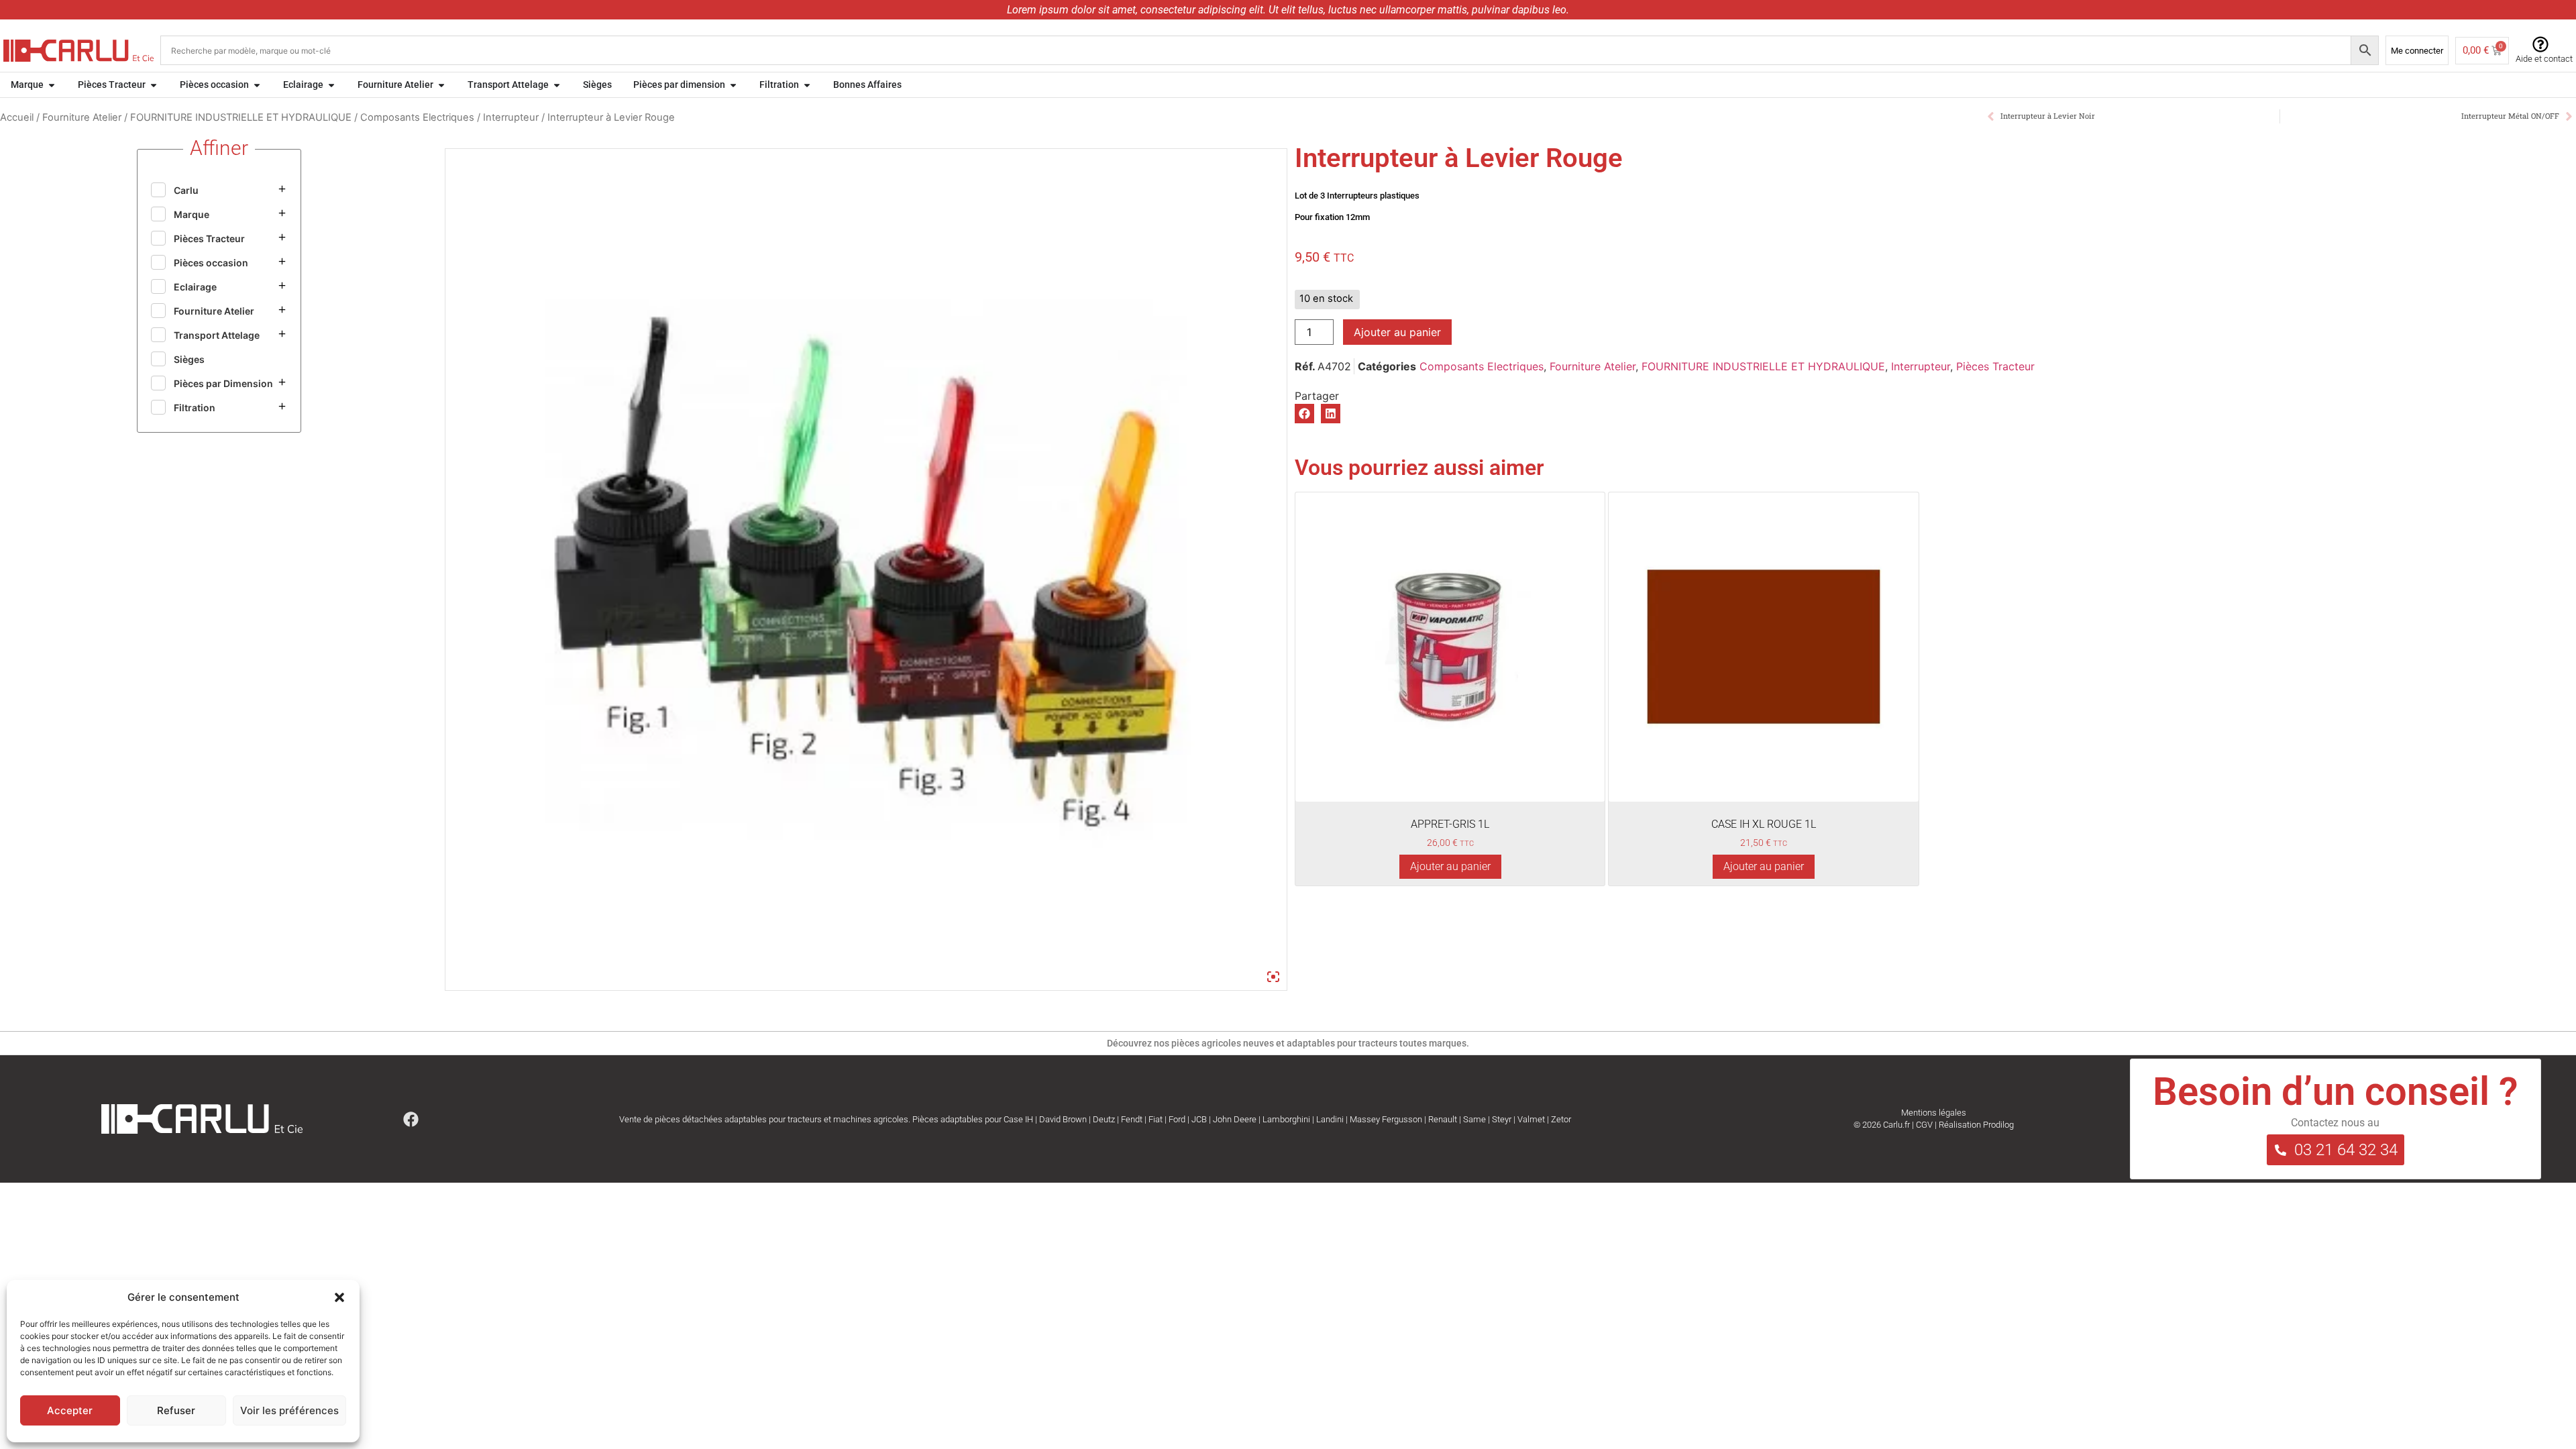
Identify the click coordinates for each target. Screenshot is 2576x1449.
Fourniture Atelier (82, 117)
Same (1474, 1119)
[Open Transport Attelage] (557, 85)
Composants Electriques (417, 117)
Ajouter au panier (1397, 332)
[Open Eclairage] (331, 85)
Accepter (70, 1410)
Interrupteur (511, 117)
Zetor (1561, 1119)
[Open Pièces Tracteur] (154, 85)
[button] (339, 1297)
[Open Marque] (52, 85)
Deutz (1104, 1119)
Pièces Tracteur (1995, 366)
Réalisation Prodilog (1976, 1125)
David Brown (1063, 1119)
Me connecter (2417, 51)
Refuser (176, 1410)
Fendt (1132, 1119)
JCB (1199, 1119)
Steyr (1502, 1119)
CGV (1924, 1125)
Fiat (1156, 1119)
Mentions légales (1934, 1113)
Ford (1177, 1119)
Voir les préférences (289, 1410)
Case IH (1018, 1119)
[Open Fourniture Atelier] (441, 85)
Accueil (17, 117)
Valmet (1531, 1119)
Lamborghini (1286, 1119)
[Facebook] (411, 1119)
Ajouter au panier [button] (1450, 866)
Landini (1330, 1119)
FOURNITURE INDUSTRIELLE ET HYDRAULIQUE (241, 117)
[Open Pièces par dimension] (733, 85)
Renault (1443, 1119)
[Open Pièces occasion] (257, 85)
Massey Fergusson (1386, 1119)
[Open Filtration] (807, 85)
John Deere (1235, 1119)
